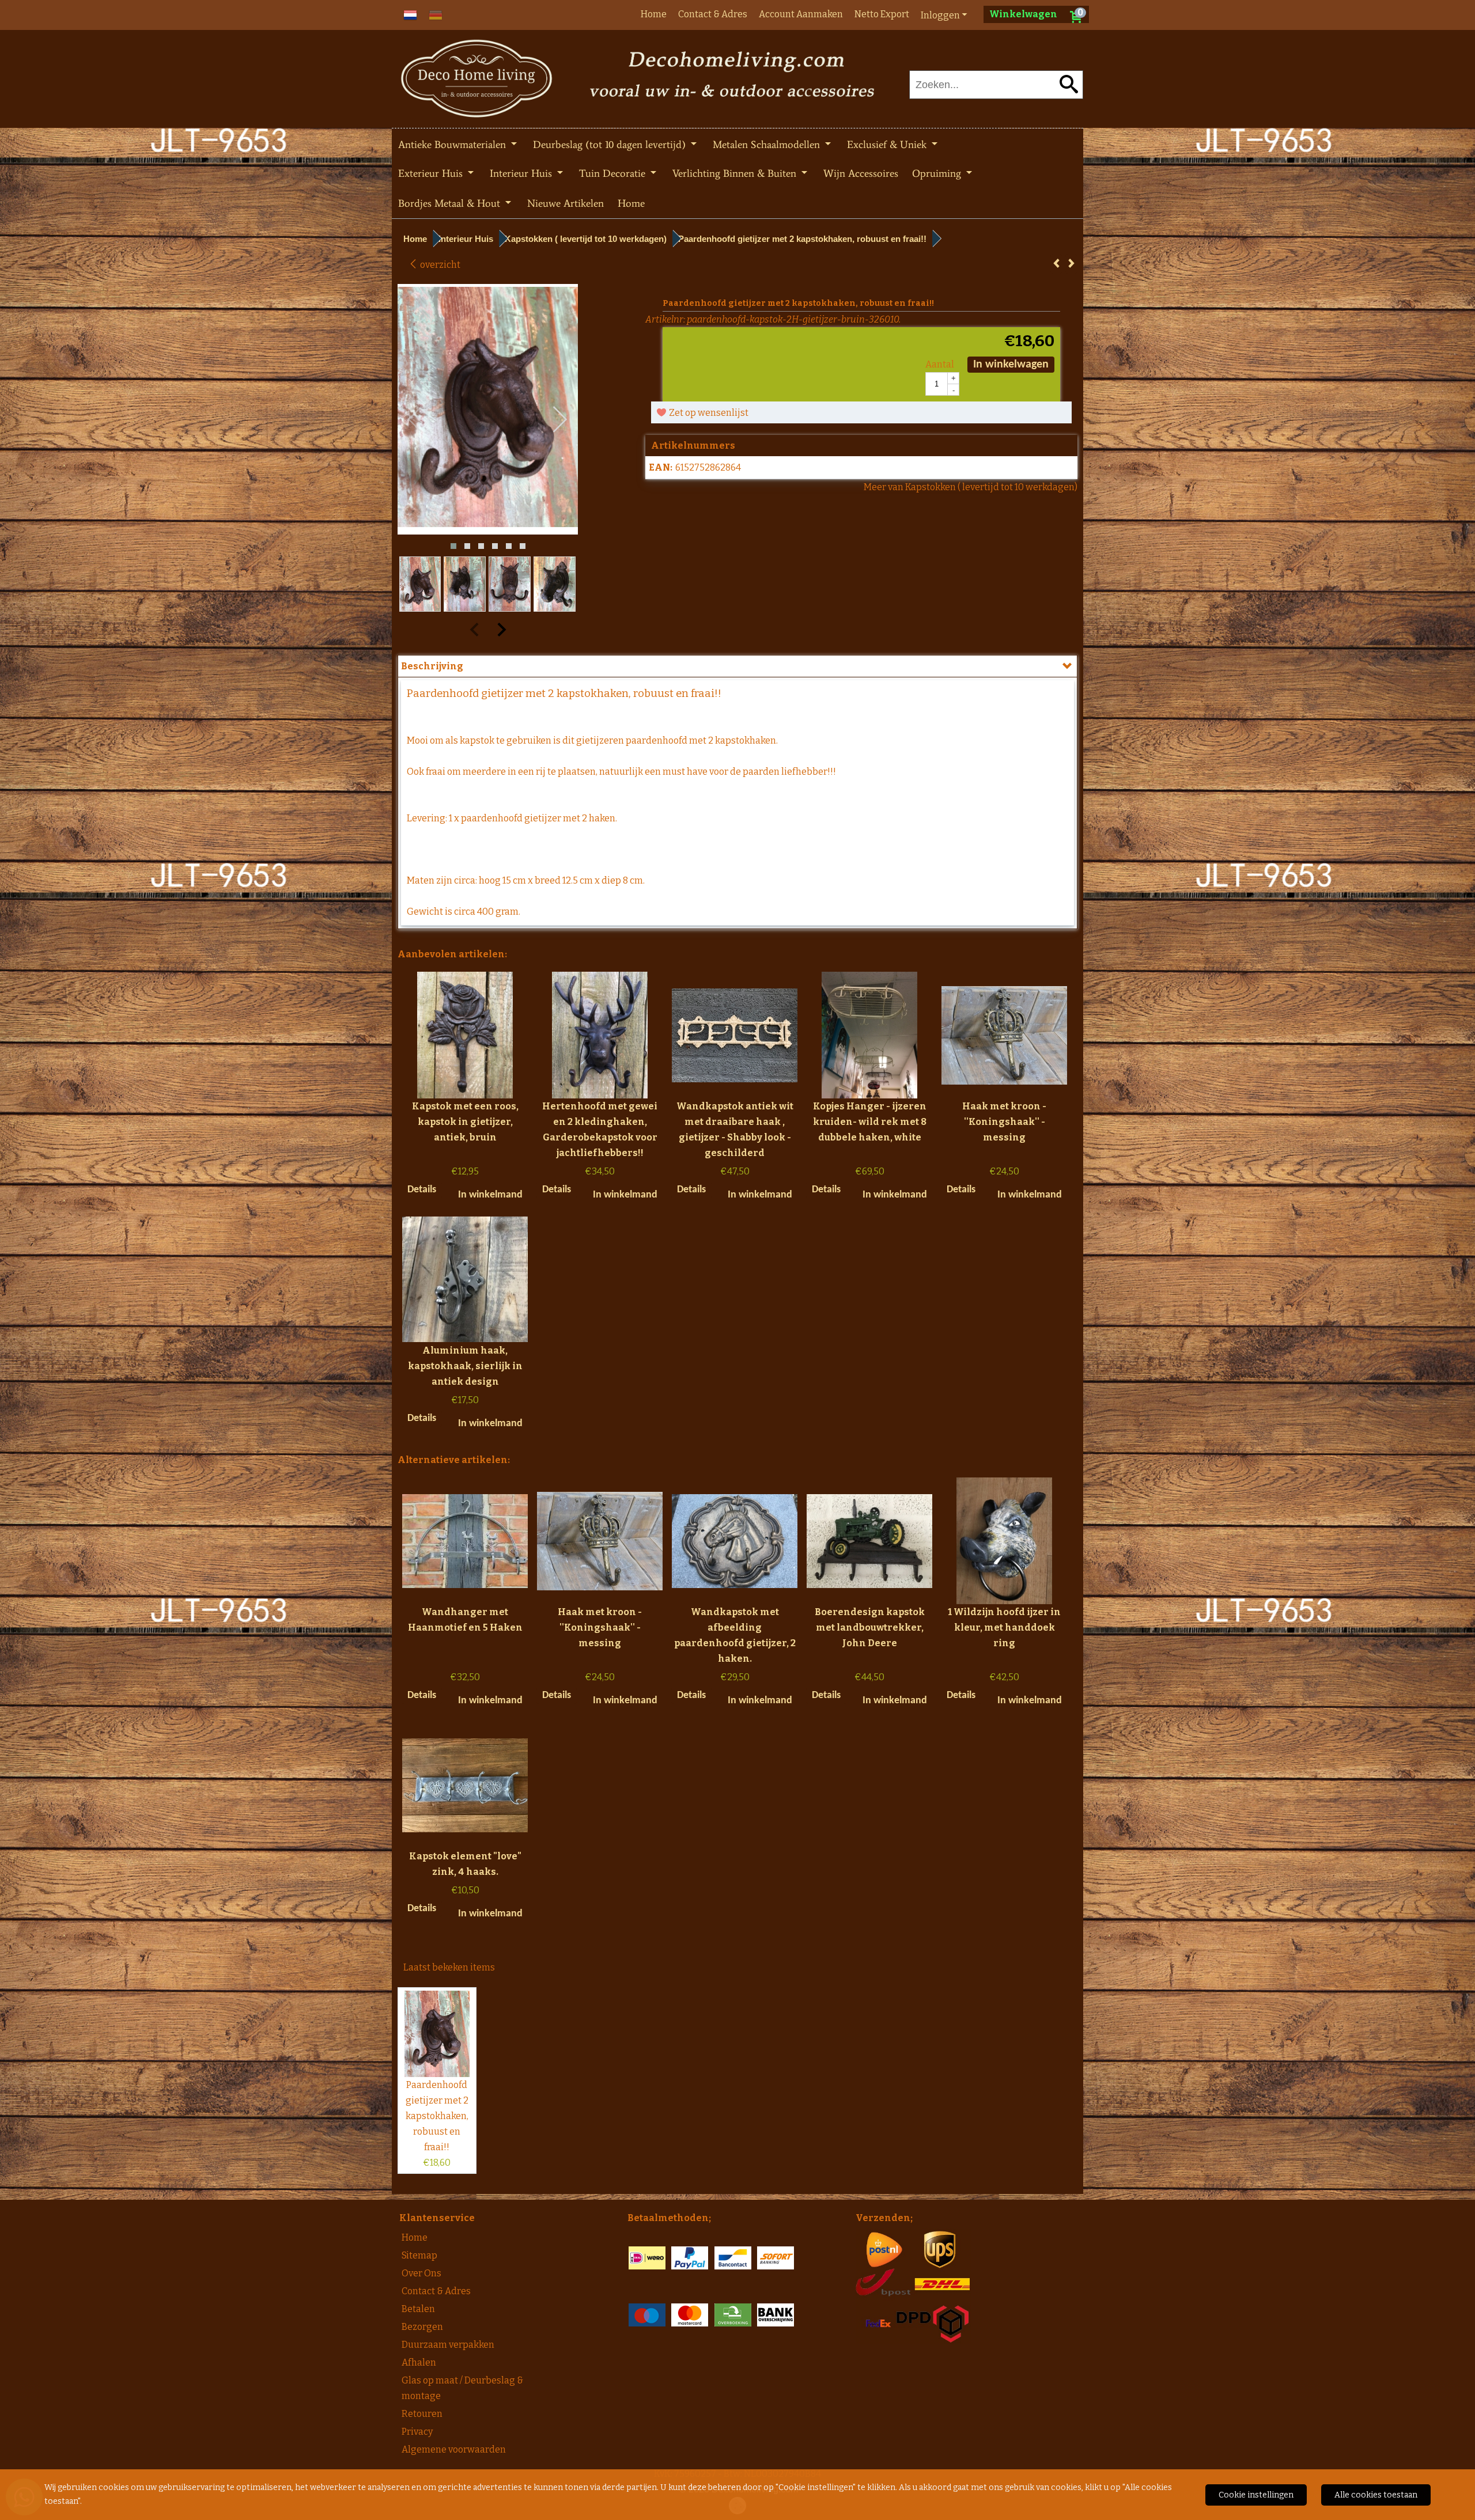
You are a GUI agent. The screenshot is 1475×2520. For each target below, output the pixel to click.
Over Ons (421, 2273)
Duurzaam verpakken (448, 2345)
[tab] (737, 666)
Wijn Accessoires (861, 173)
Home (654, 14)
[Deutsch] (436, 14)
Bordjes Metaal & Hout (451, 203)
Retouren (422, 2414)
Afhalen (419, 2362)
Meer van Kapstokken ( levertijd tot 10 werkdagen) (971, 487)
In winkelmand (490, 1195)
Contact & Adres (713, 14)
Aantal (940, 364)
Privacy (417, 2432)
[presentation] (415, 420)
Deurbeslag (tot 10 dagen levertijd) (611, 145)
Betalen (418, 2309)
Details (422, 1190)
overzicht (439, 265)
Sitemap (419, 2255)
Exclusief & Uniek (888, 145)
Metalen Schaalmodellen (768, 145)
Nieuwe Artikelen (566, 203)
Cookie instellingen (1256, 2495)
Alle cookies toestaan (1376, 2495)
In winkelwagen (1011, 365)
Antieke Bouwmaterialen (453, 145)
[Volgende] (1071, 264)
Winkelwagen (1023, 14)
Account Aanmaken (801, 14)
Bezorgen (422, 2327)
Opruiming (938, 173)
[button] (453, 546)
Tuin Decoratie (614, 173)
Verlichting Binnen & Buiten (736, 173)
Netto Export (882, 14)
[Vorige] (1056, 264)
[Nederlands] (410, 14)
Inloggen (940, 15)
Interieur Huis (522, 173)
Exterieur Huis (432, 173)
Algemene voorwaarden (454, 2449)
